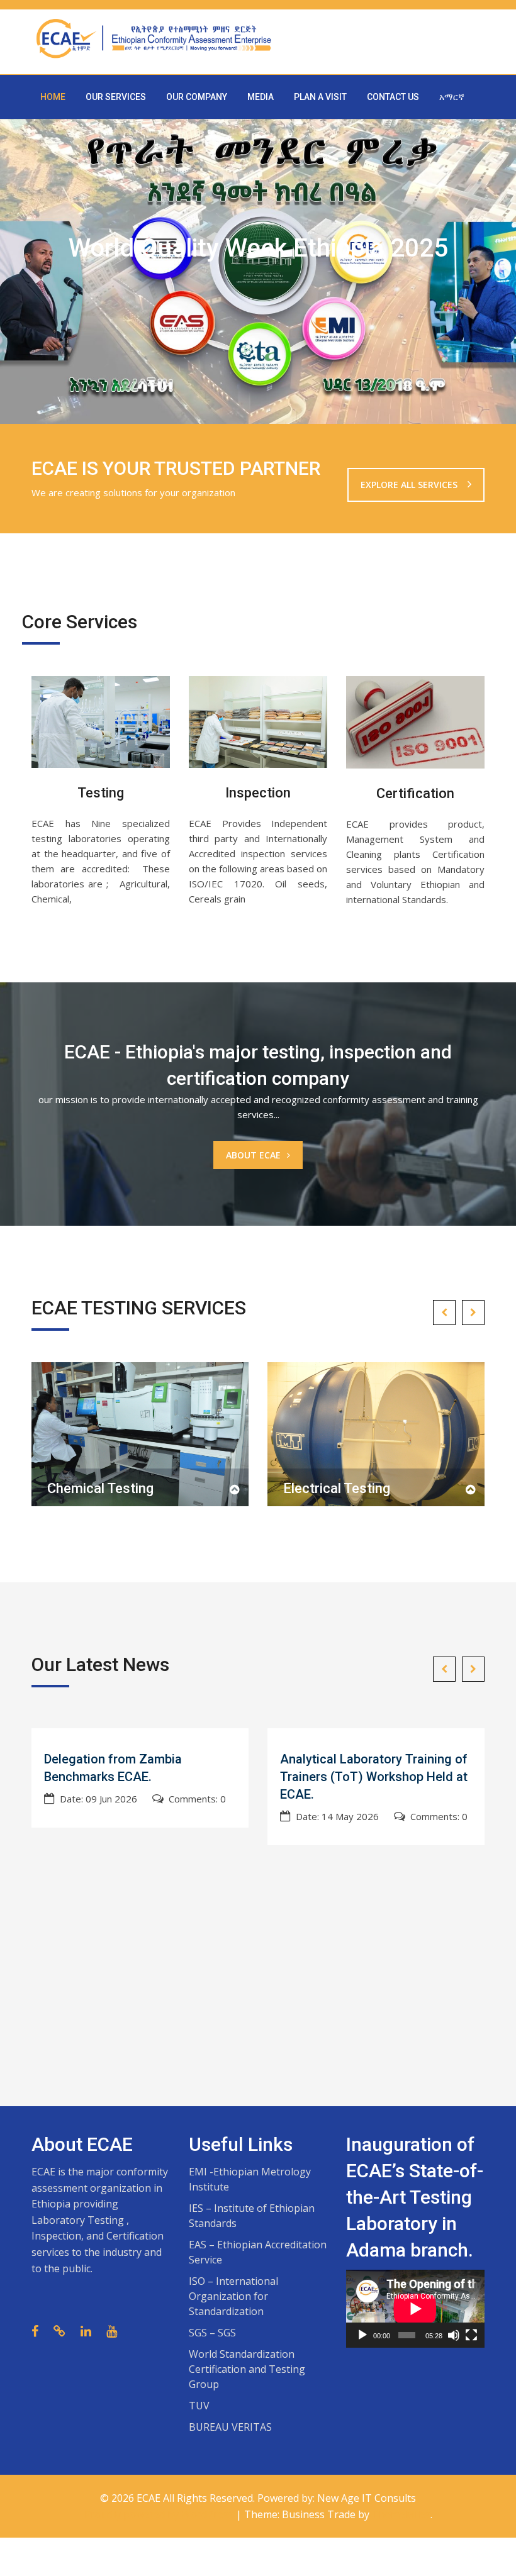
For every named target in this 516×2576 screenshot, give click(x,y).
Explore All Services (410, 485)
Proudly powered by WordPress (160, 2514)
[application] (415, 2309)
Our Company (197, 97)
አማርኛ (452, 97)
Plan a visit (320, 97)
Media (261, 97)
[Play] (362, 2335)
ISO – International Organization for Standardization (233, 2296)
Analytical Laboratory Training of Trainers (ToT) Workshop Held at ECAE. (374, 1777)
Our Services (116, 97)
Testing (101, 793)
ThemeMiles (401, 2514)
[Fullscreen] (471, 2335)
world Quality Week (236, 291)
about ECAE (253, 1155)
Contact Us (393, 97)
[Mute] (454, 2335)
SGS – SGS (212, 2333)
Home (53, 97)
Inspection (258, 793)
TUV (199, 2406)
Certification (415, 793)
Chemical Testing (100, 1488)
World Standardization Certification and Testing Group (247, 2369)
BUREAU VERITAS (230, 2427)
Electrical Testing (337, 1488)
